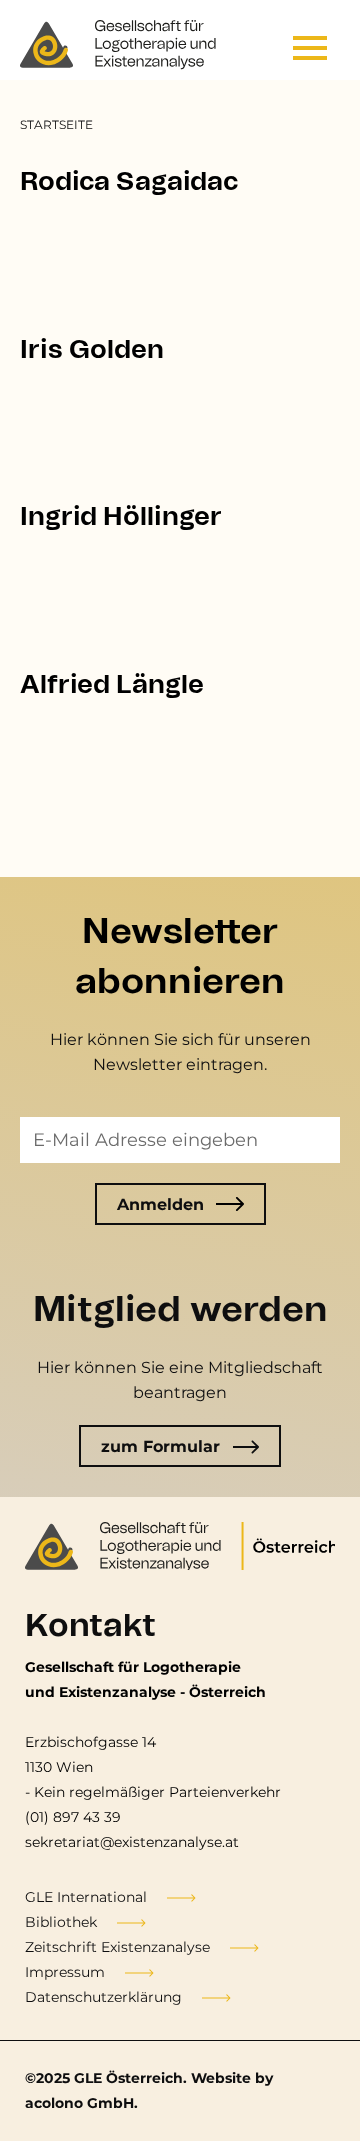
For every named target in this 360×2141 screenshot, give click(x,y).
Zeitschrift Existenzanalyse (117, 1947)
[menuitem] (56, 124)
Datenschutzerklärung (103, 1997)
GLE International (86, 1897)
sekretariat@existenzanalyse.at (132, 1842)
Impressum (65, 1972)
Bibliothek (61, 1922)
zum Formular (160, 1446)
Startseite (56, 124)
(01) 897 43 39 (73, 1817)
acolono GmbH (79, 2103)
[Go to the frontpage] (120, 45)
